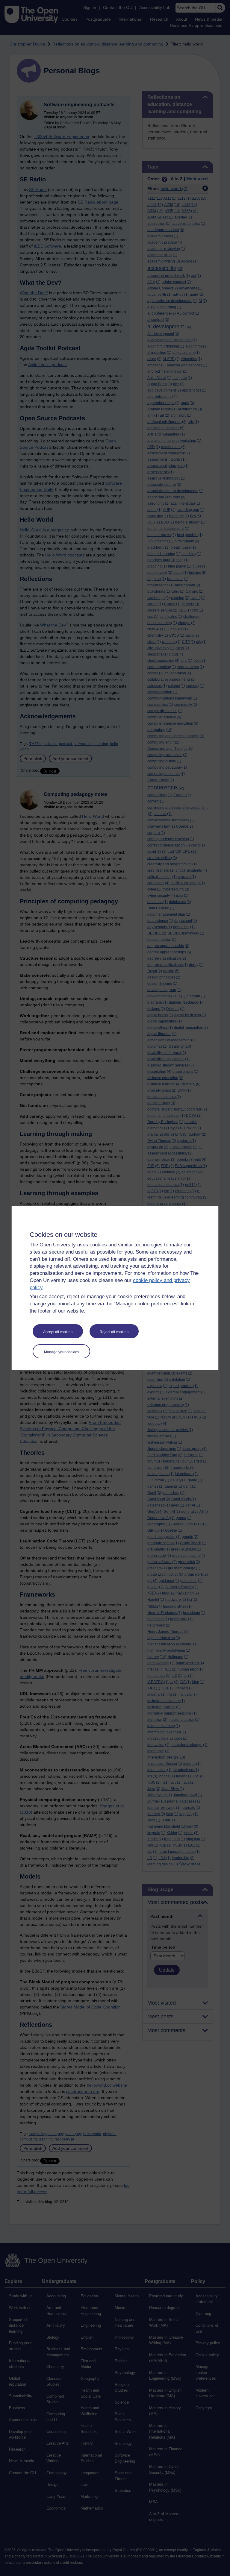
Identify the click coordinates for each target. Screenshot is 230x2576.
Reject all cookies (114, 1332)
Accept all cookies (58, 1332)
